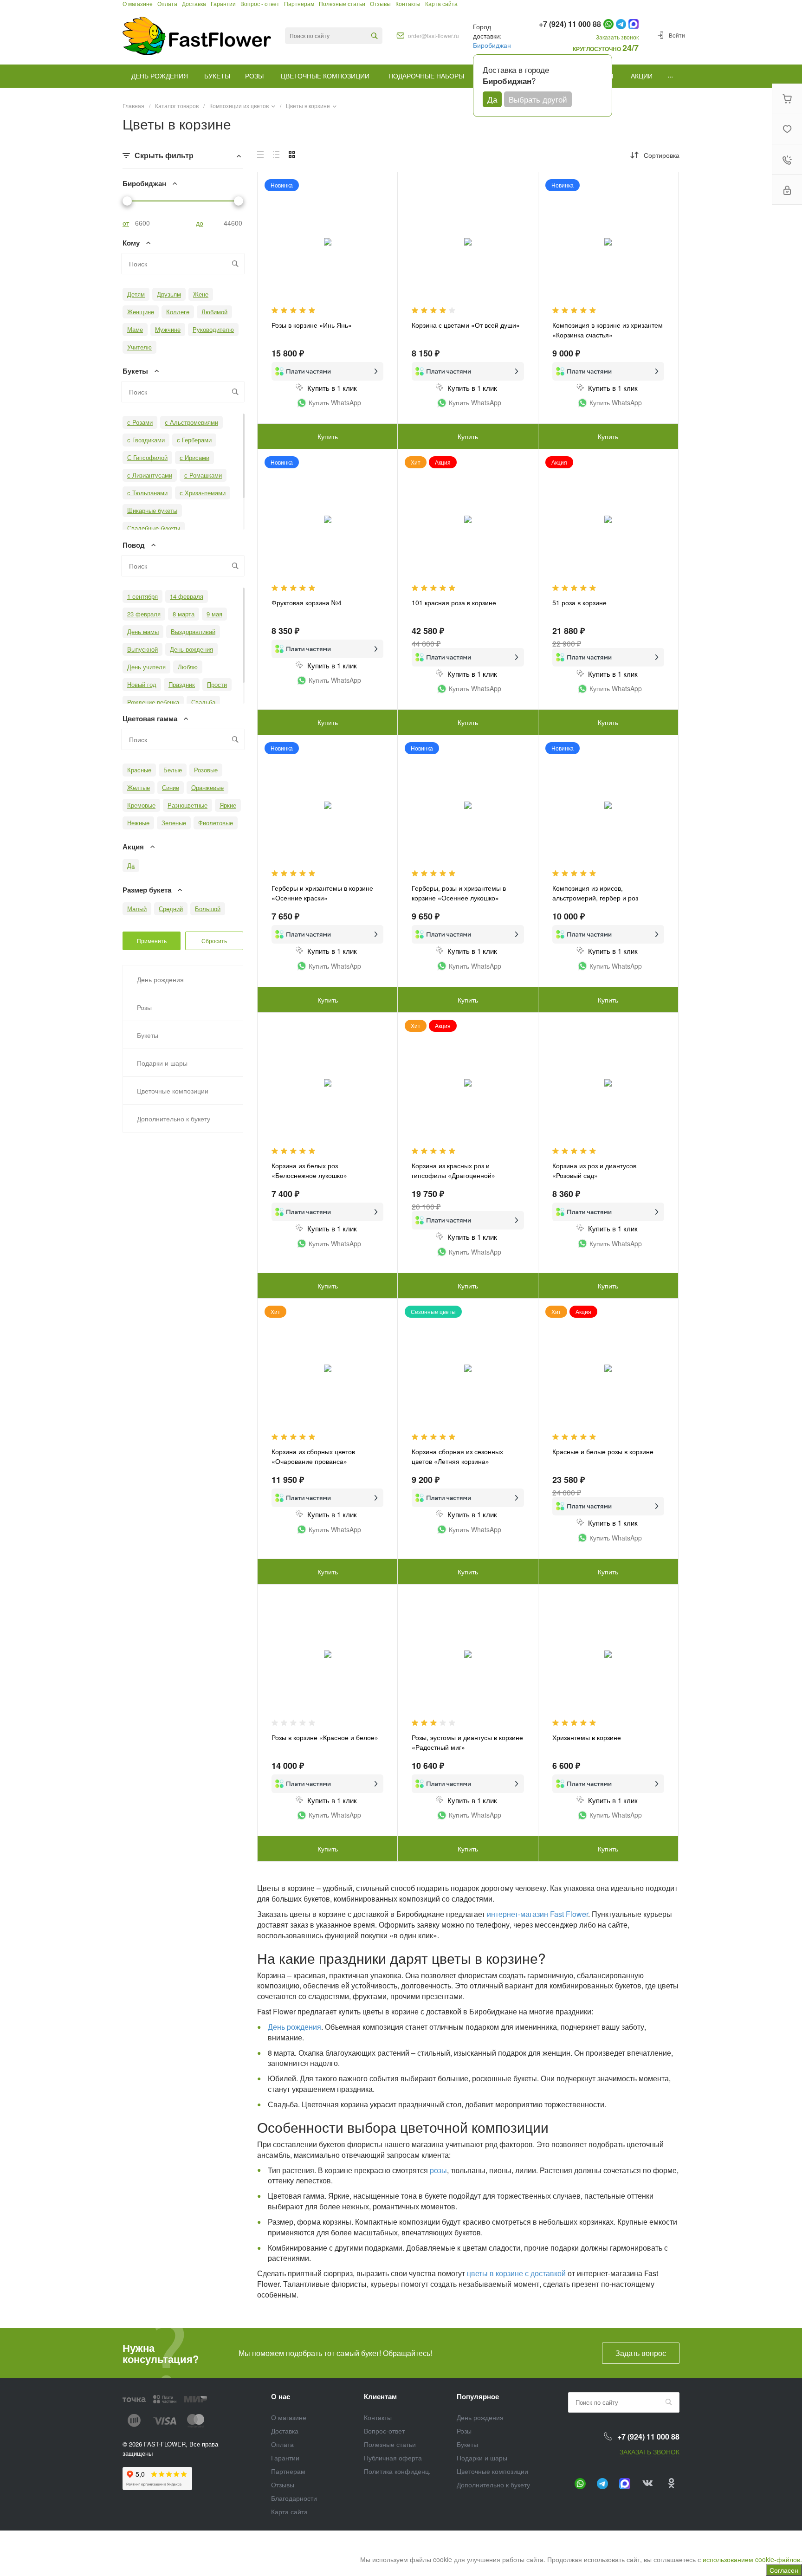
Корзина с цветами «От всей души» (466, 325)
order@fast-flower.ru (433, 36)
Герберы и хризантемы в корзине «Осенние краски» (322, 893)
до (200, 223)
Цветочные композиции (492, 2471)
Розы (464, 2431)
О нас (281, 2396)
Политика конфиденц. (397, 2471)
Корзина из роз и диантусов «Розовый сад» (594, 1170)
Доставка (285, 2431)
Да (492, 99)
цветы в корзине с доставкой (516, 2273)
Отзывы (283, 2485)
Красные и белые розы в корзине (603, 1451)
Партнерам (288, 2471)
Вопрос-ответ (384, 2431)
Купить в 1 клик (332, 388)
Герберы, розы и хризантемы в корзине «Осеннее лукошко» (459, 893)
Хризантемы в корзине (587, 1737)
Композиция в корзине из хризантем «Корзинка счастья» (608, 330)
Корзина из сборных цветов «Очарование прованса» (313, 1456)
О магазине (289, 2417)
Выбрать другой (538, 99)
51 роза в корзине (579, 602)
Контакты (378, 2417)
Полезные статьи (390, 2444)
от (126, 223)
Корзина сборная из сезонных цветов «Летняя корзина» (457, 1456)
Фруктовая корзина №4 (307, 602)
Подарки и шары (482, 2458)
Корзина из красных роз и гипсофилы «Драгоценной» (453, 1170)
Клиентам (380, 2396)
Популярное (478, 2396)
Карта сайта (289, 2511)
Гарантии (285, 2458)
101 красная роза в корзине (454, 602)
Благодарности (294, 2498)
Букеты (467, 2444)
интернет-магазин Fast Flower (537, 1914)
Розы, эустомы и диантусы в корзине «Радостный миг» (467, 1742)
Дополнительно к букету (493, 2485)
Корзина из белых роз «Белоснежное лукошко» (309, 1170)
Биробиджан (492, 45)
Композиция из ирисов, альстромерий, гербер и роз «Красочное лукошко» (595, 898)
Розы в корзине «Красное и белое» (325, 1737)
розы (438, 2170)
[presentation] (547, 1374)
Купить (328, 436)
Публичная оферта (393, 2458)
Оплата (282, 2444)
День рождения (294, 2027)
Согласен (784, 2570)
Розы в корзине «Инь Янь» (312, 325)
